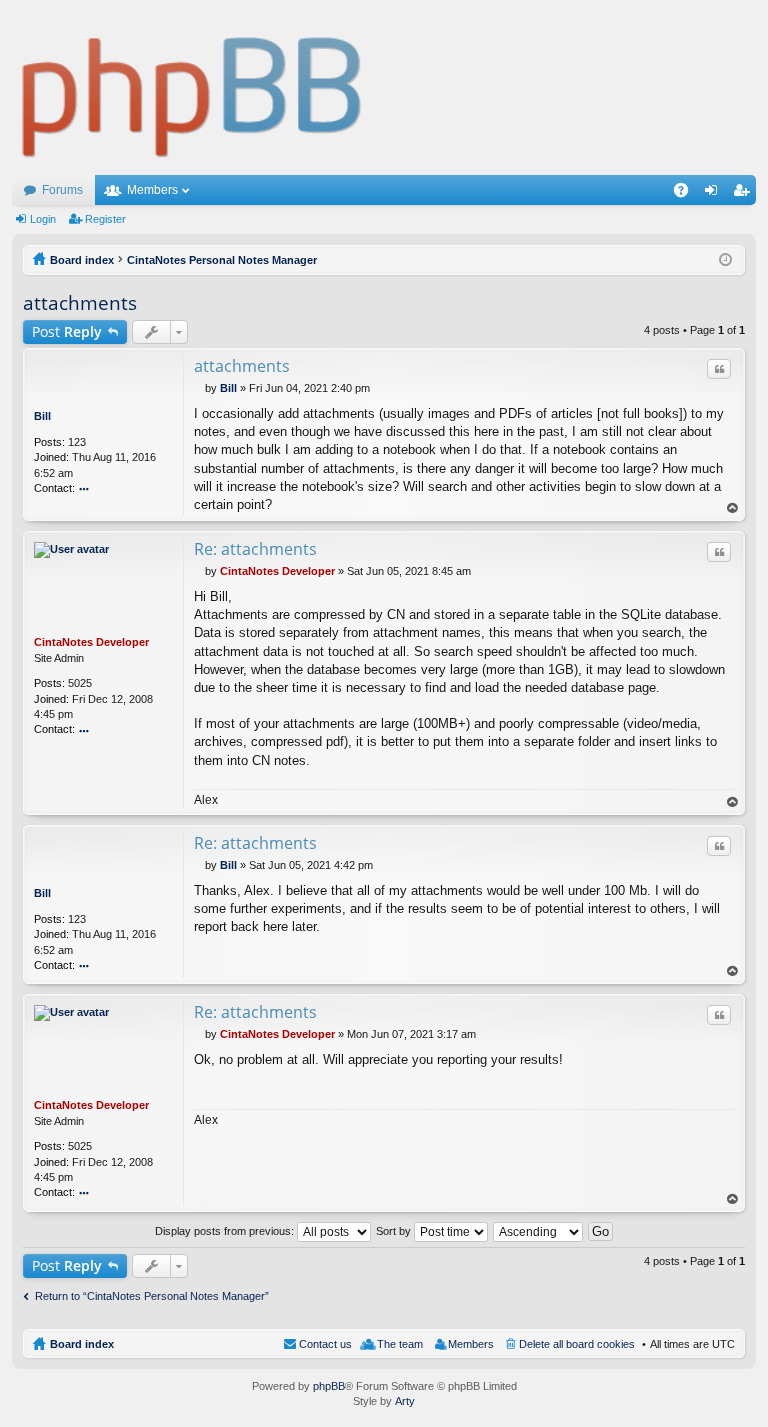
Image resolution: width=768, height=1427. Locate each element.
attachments (80, 303)
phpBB (329, 1386)
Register (105, 219)
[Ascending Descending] (539, 1231)
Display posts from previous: (226, 1231)
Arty (405, 1401)
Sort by (395, 1231)
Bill (42, 416)
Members (152, 190)
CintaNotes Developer (91, 642)
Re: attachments (255, 549)
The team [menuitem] (400, 1344)
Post (67, 331)
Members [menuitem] (471, 1344)
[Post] (199, 388)
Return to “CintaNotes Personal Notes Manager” (152, 1296)
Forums (62, 190)
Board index (82, 1344)
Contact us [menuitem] (325, 1344)
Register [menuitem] (745, 194)
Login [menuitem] (715, 194)
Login (43, 219)
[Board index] (192, 87)
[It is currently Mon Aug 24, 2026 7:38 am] (725, 260)
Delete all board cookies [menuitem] (577, 1344)
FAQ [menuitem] (687, 194)
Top (733, 508)
